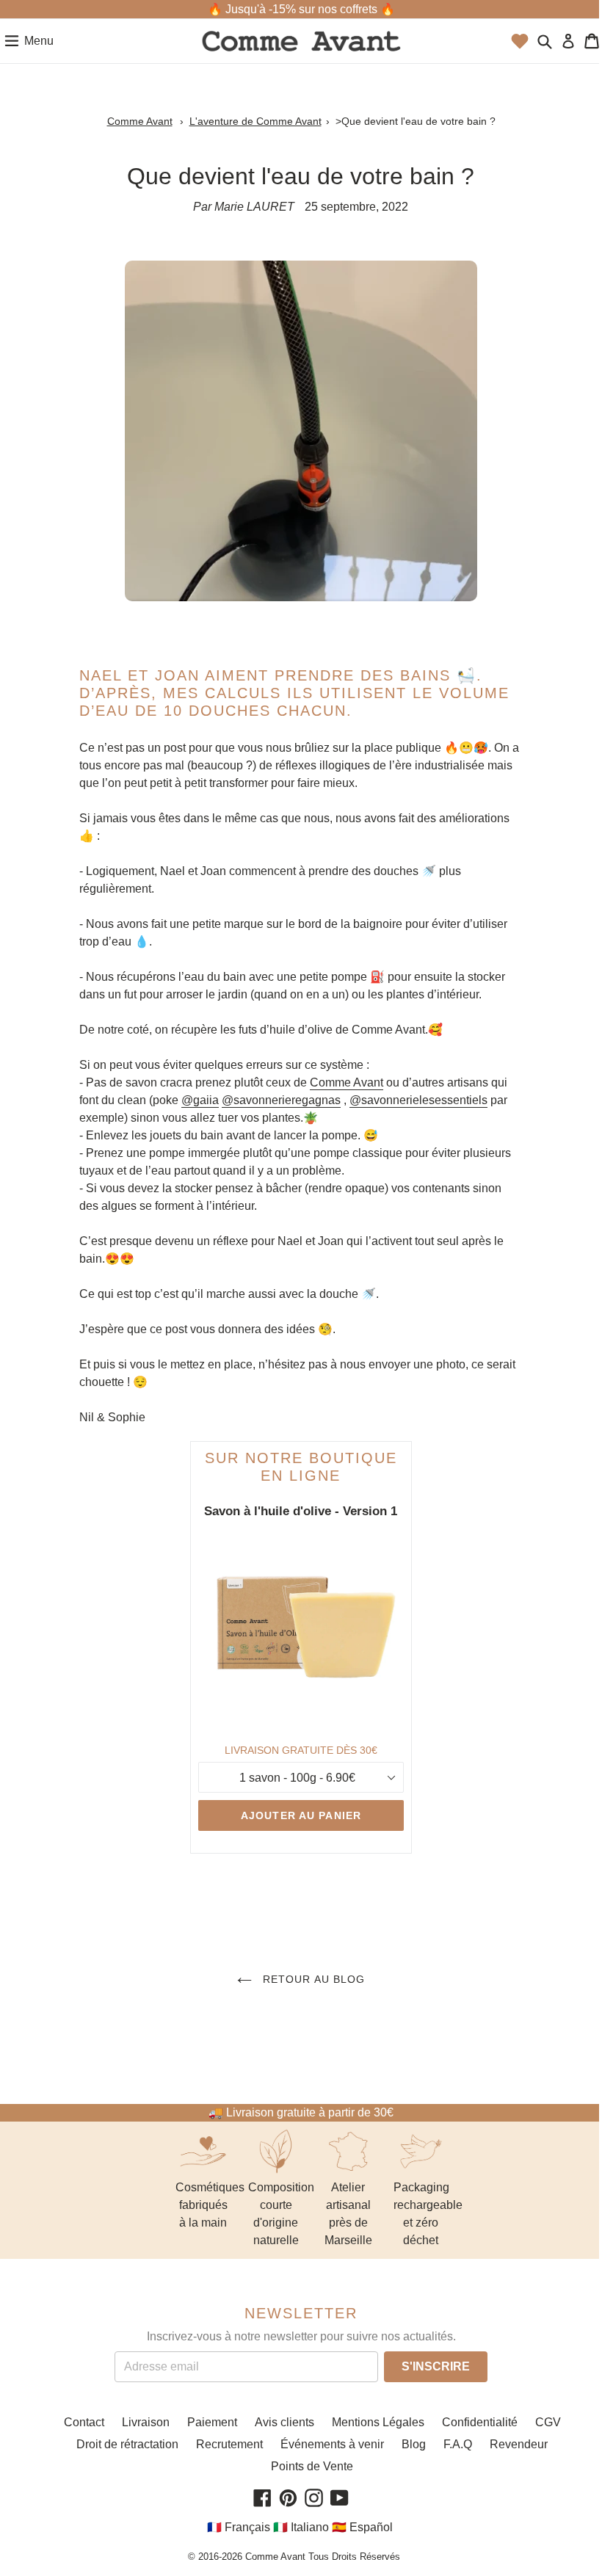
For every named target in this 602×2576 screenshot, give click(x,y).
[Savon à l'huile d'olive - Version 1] (301, 1630)
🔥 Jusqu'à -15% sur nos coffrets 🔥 (301, 9)
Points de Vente (312, 2466)
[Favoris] (520, 41)
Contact (84, 2422)
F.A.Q (458, 2444)
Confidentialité (480, 2422)
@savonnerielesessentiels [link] (418, 1100)
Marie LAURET (254, 207)
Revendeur (519, 2444)
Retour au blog (312, 1979)
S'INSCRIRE (436, 2366)
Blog (414, 2444)
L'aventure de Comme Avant (255, 121)
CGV (548, 2422)
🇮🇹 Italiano (301, 2527)
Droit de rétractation (127, 2444)
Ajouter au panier (301, 1815)
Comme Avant (140, 121)
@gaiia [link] (200, 1100)
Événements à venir (332, 2444)
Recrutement (229, 2444)
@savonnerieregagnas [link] (281, 1100)
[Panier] (592, 41)
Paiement (212, 2422)
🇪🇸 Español (362, 2527)
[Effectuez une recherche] (545, 41)
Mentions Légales (378, 2422)
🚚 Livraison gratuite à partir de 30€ (301, 2112)
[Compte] (568, 41)
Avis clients (284, 2422)
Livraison (146, 2422)
